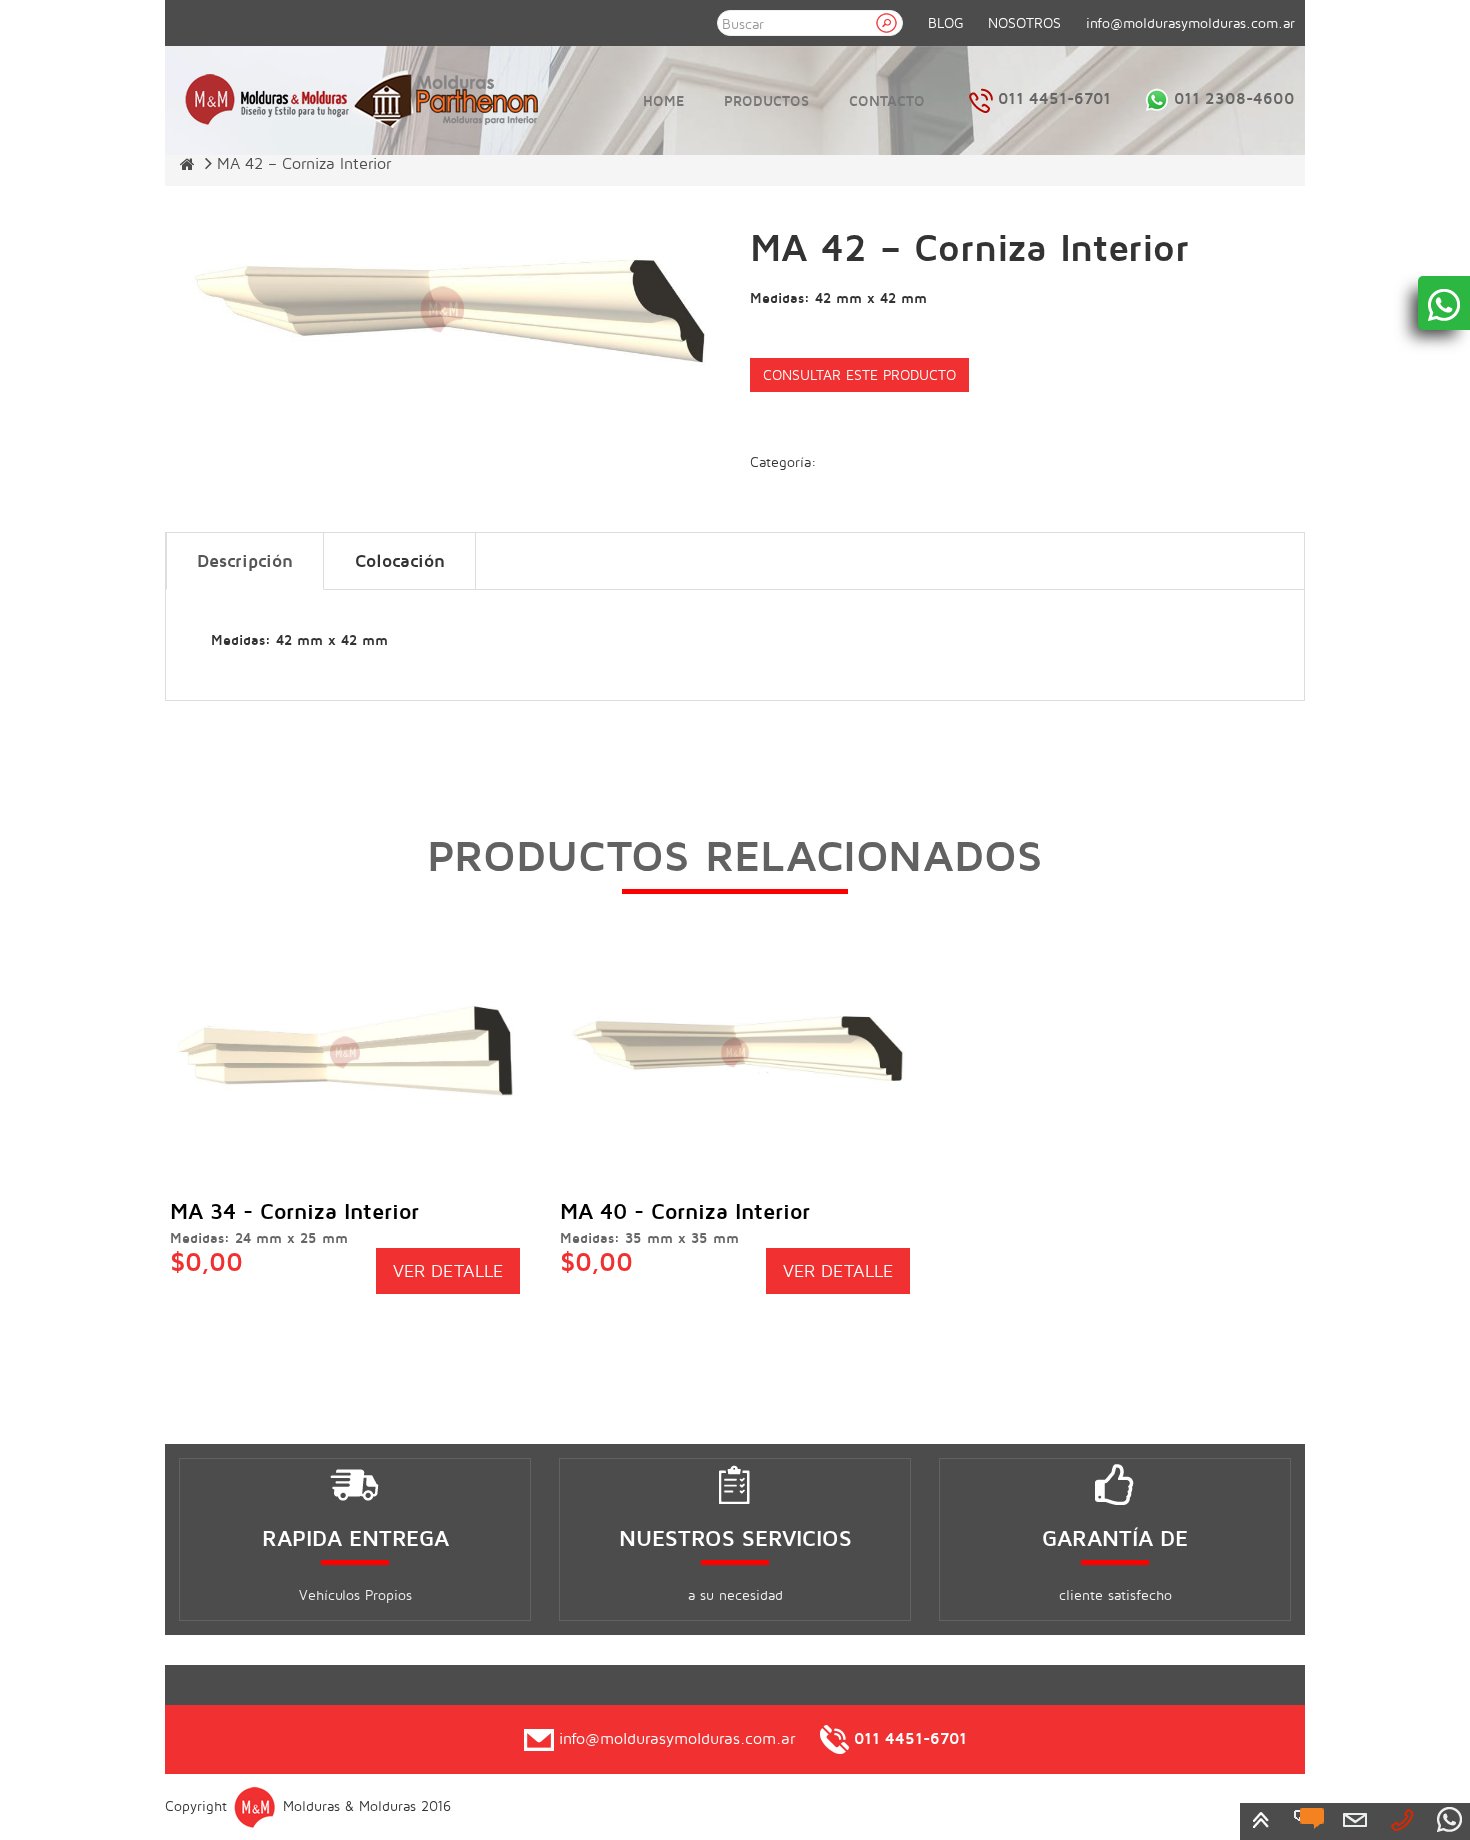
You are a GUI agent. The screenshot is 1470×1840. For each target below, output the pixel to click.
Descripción (245, 560)
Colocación (400, 560)
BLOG (945, 22)
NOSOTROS (1024, 22)
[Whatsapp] (1449, 1819)
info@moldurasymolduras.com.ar (1190, 22)
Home (663, 100)
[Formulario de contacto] (1355, 1819)
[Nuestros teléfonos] (1402, 1819)
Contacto (887, 100)
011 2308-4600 (1232, 98)
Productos (766, 100)
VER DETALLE (448, 1270)
